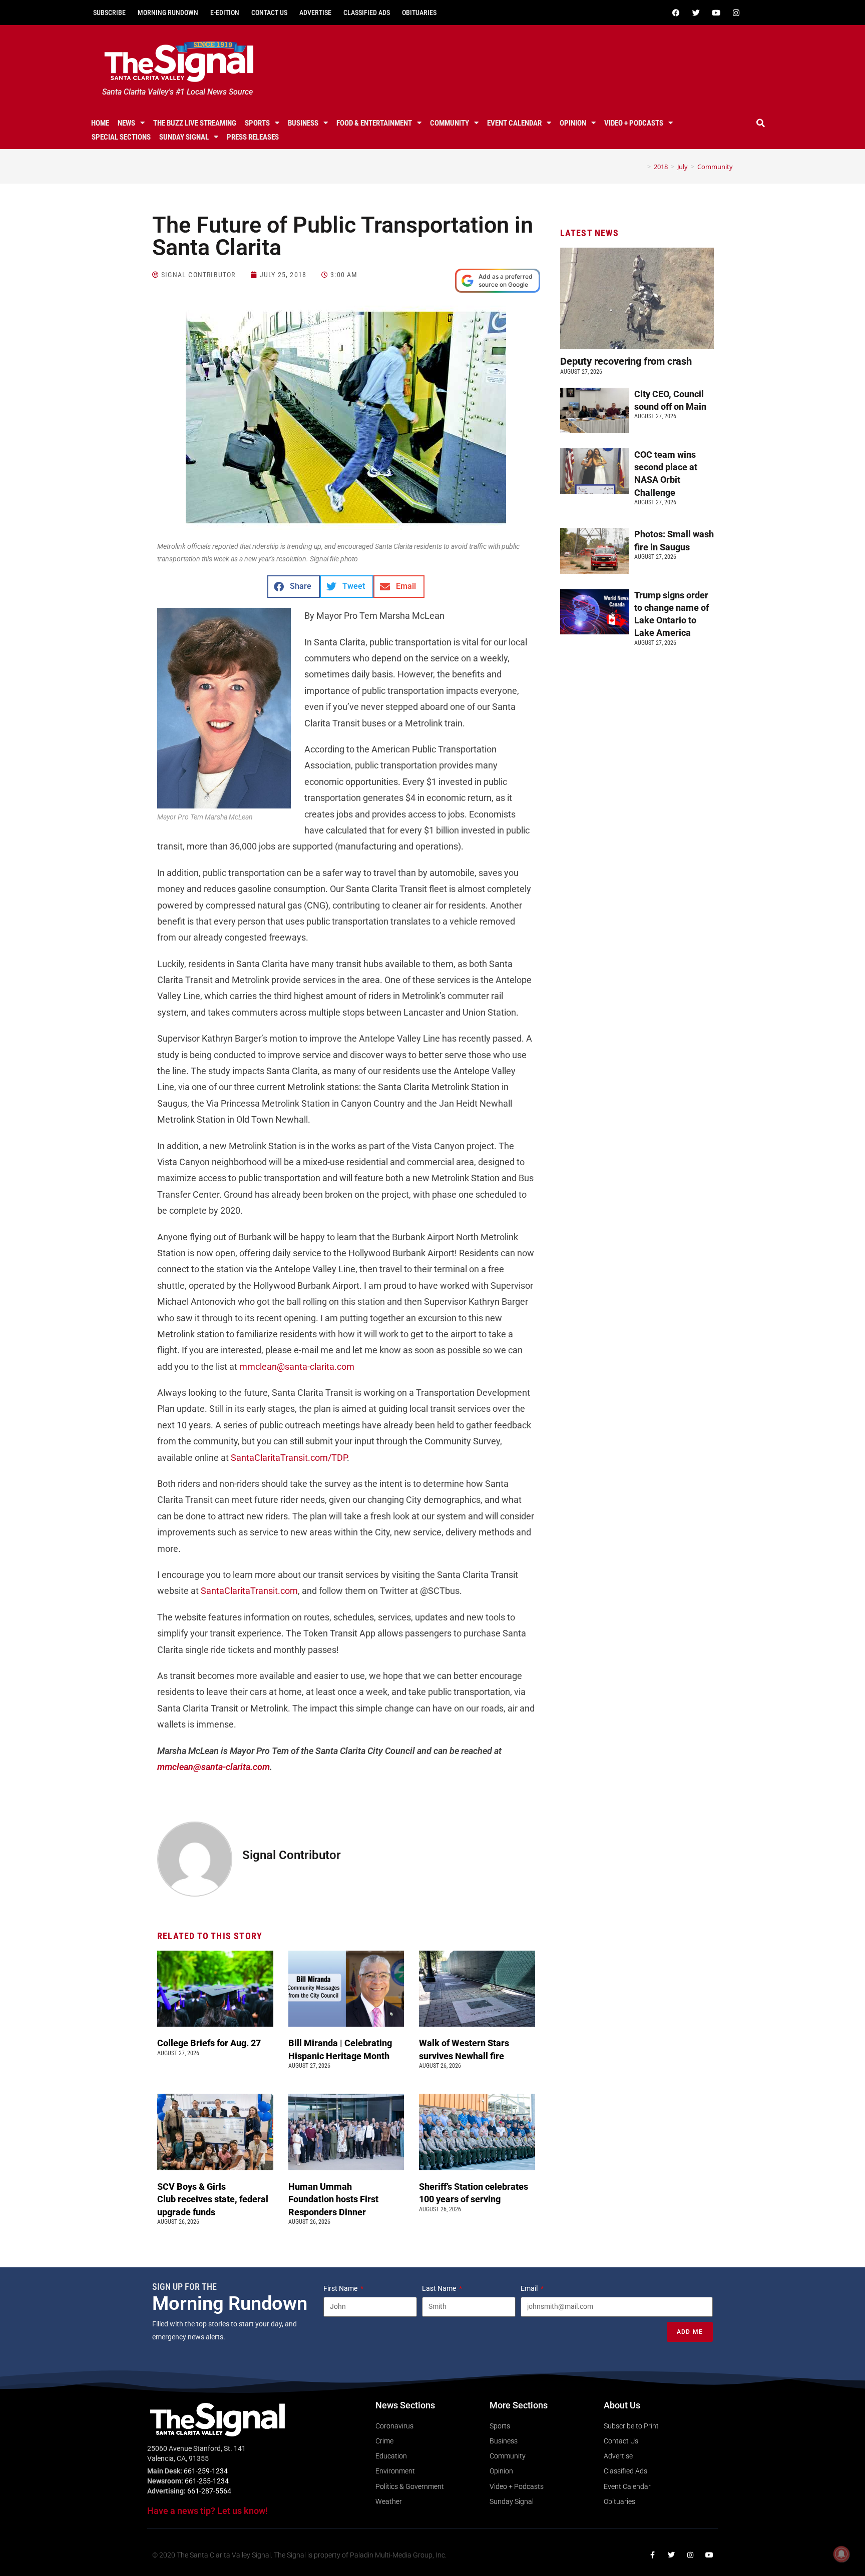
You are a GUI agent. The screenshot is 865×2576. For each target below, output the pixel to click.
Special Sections (121, 137)
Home (100, 123)
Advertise (315, 13)
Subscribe (109, 13)
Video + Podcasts (634, 123)
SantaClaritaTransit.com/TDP (289, 1458)
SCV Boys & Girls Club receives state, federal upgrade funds (213, 2199)
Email (530, 2288)
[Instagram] (736, 13)
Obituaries (419, 13)
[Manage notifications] (841, 2554)
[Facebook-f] (652, 2555)
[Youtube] (716, 13)
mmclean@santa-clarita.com (297, 1367)
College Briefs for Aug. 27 (209, 2043)
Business (303, 123)
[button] (761, 123)
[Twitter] (696, 13)
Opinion (573, 123)
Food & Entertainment (374, 123)
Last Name (440, 2288)
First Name (341, 2288)
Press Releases (253, 137)
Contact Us (269, 13)
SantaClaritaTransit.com (249, 1591)
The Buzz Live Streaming (195, 123)
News (126, 123)
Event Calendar (514, 123)
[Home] (642, 167)
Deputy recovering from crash (627, 361)
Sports (257, 123)
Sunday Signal (184, 137)
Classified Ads (367, 13)
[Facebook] (676, 13)
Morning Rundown (168, 13)
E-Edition (225, 13)
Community (450, 123)
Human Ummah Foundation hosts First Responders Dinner (333, 2199)
